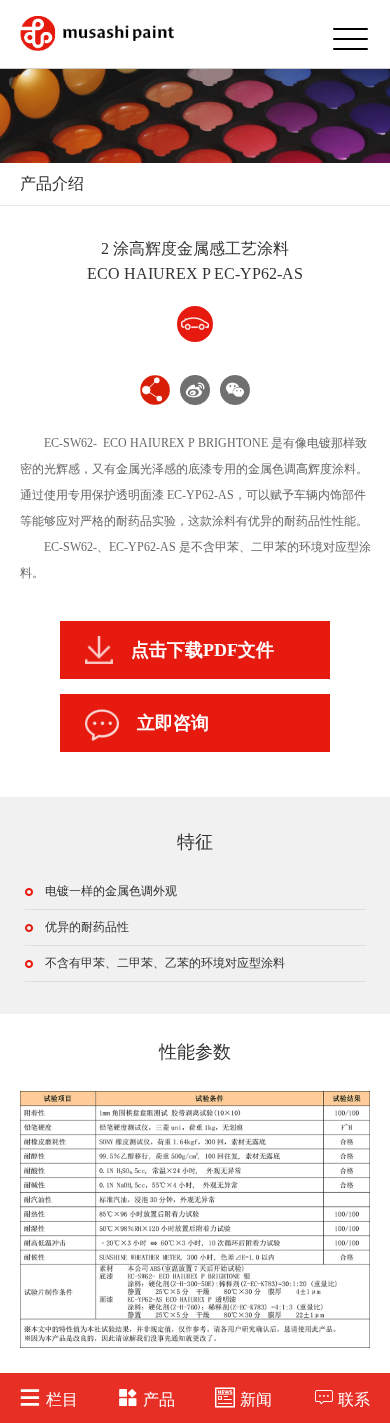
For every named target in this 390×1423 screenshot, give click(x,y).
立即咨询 (173, 723)
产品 (159, 1399)
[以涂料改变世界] (97, 33)
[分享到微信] (235, 390)
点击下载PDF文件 (202, 650)
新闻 (256, 1399)
